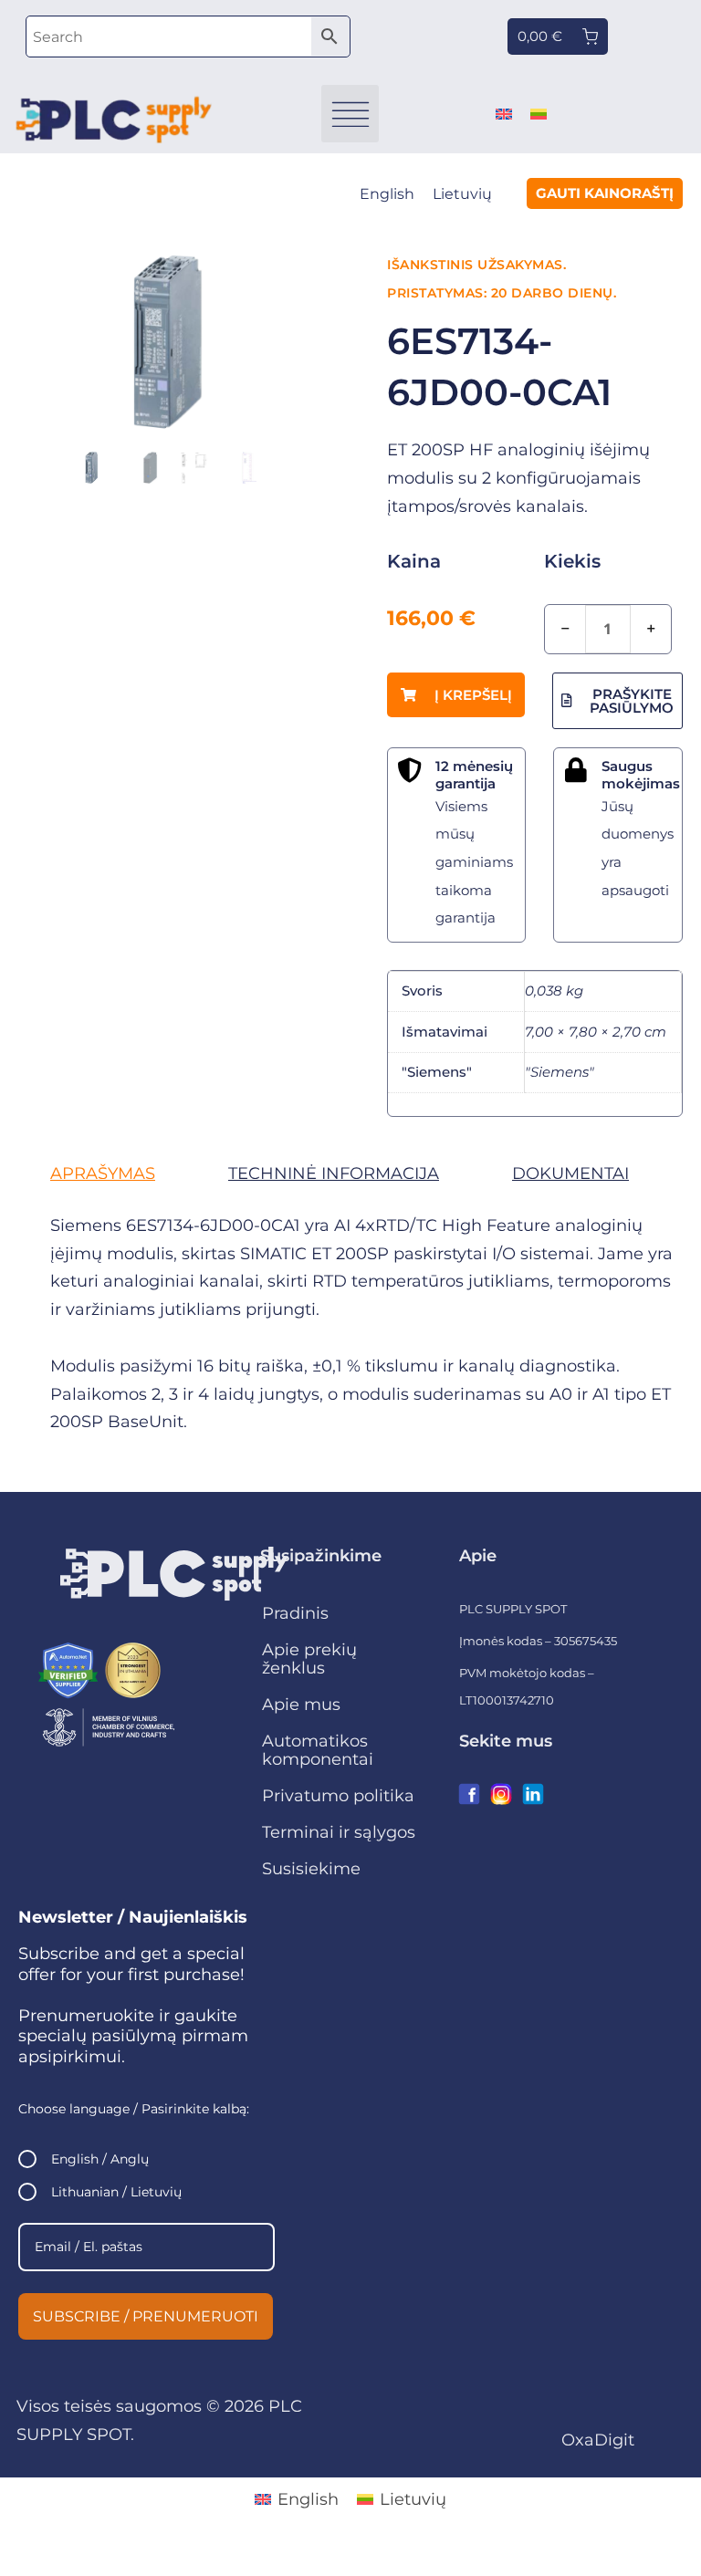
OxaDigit (598, 2440)
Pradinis (295, 1613)
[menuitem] (504, 114)
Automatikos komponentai (318, 1750)
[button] (350, 114)
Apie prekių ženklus (309, 1659)
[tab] (103, 1174)
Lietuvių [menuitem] (462, 194)
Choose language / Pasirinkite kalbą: (134, 2109)
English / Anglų (100, 2159)
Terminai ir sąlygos (339, 1832)
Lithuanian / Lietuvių (116, 2192)
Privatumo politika (338, 1796)
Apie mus (301, 1705)
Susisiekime (311, 1869)
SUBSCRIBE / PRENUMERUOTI (146, 2316)
